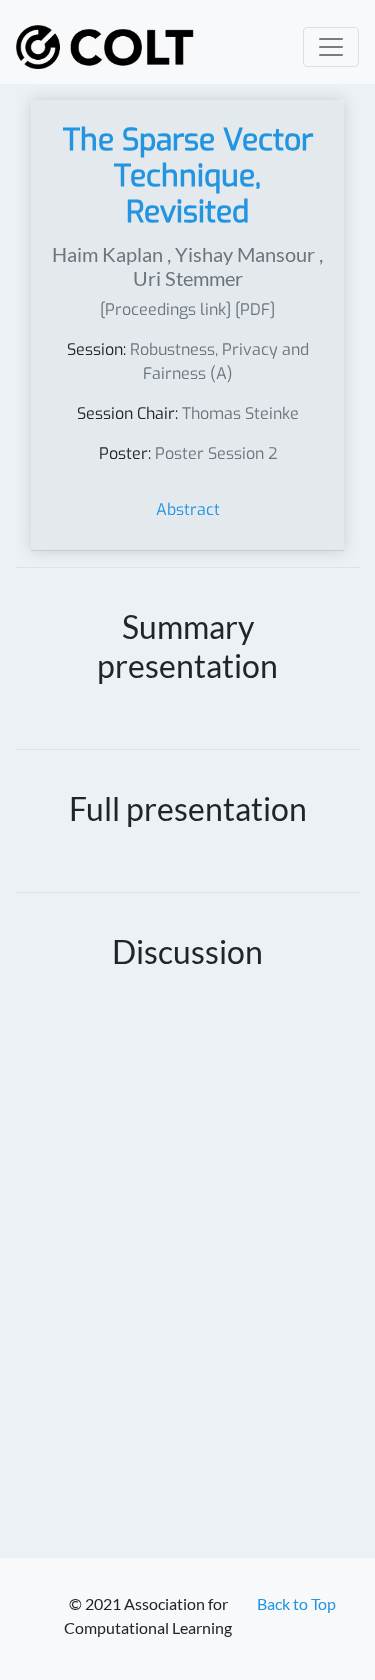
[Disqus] (187, 1278)
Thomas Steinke (240, 413)
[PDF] (255, 309)
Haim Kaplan (107, 254)
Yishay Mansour (245, 254)
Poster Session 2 (216, 453)
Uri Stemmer (188, 278)
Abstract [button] (188, 509)
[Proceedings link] (165, 309)
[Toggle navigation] (331, 47)
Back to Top (296, 1603)
